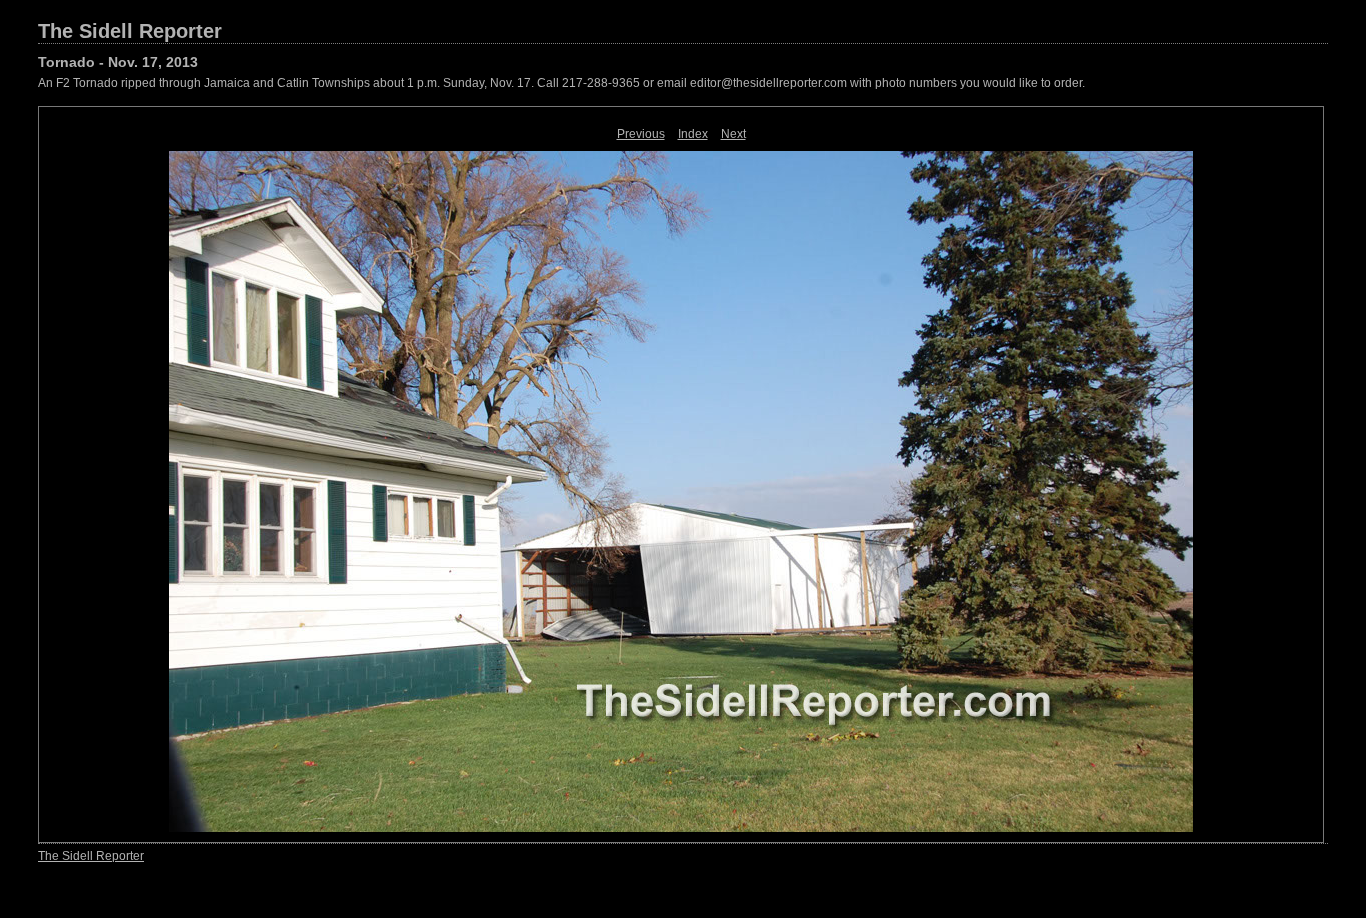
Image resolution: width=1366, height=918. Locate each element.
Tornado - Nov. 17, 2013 (118, 62)
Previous (641, 134)
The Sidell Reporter (130, 31)
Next (733, 134)
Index (693, 134)
